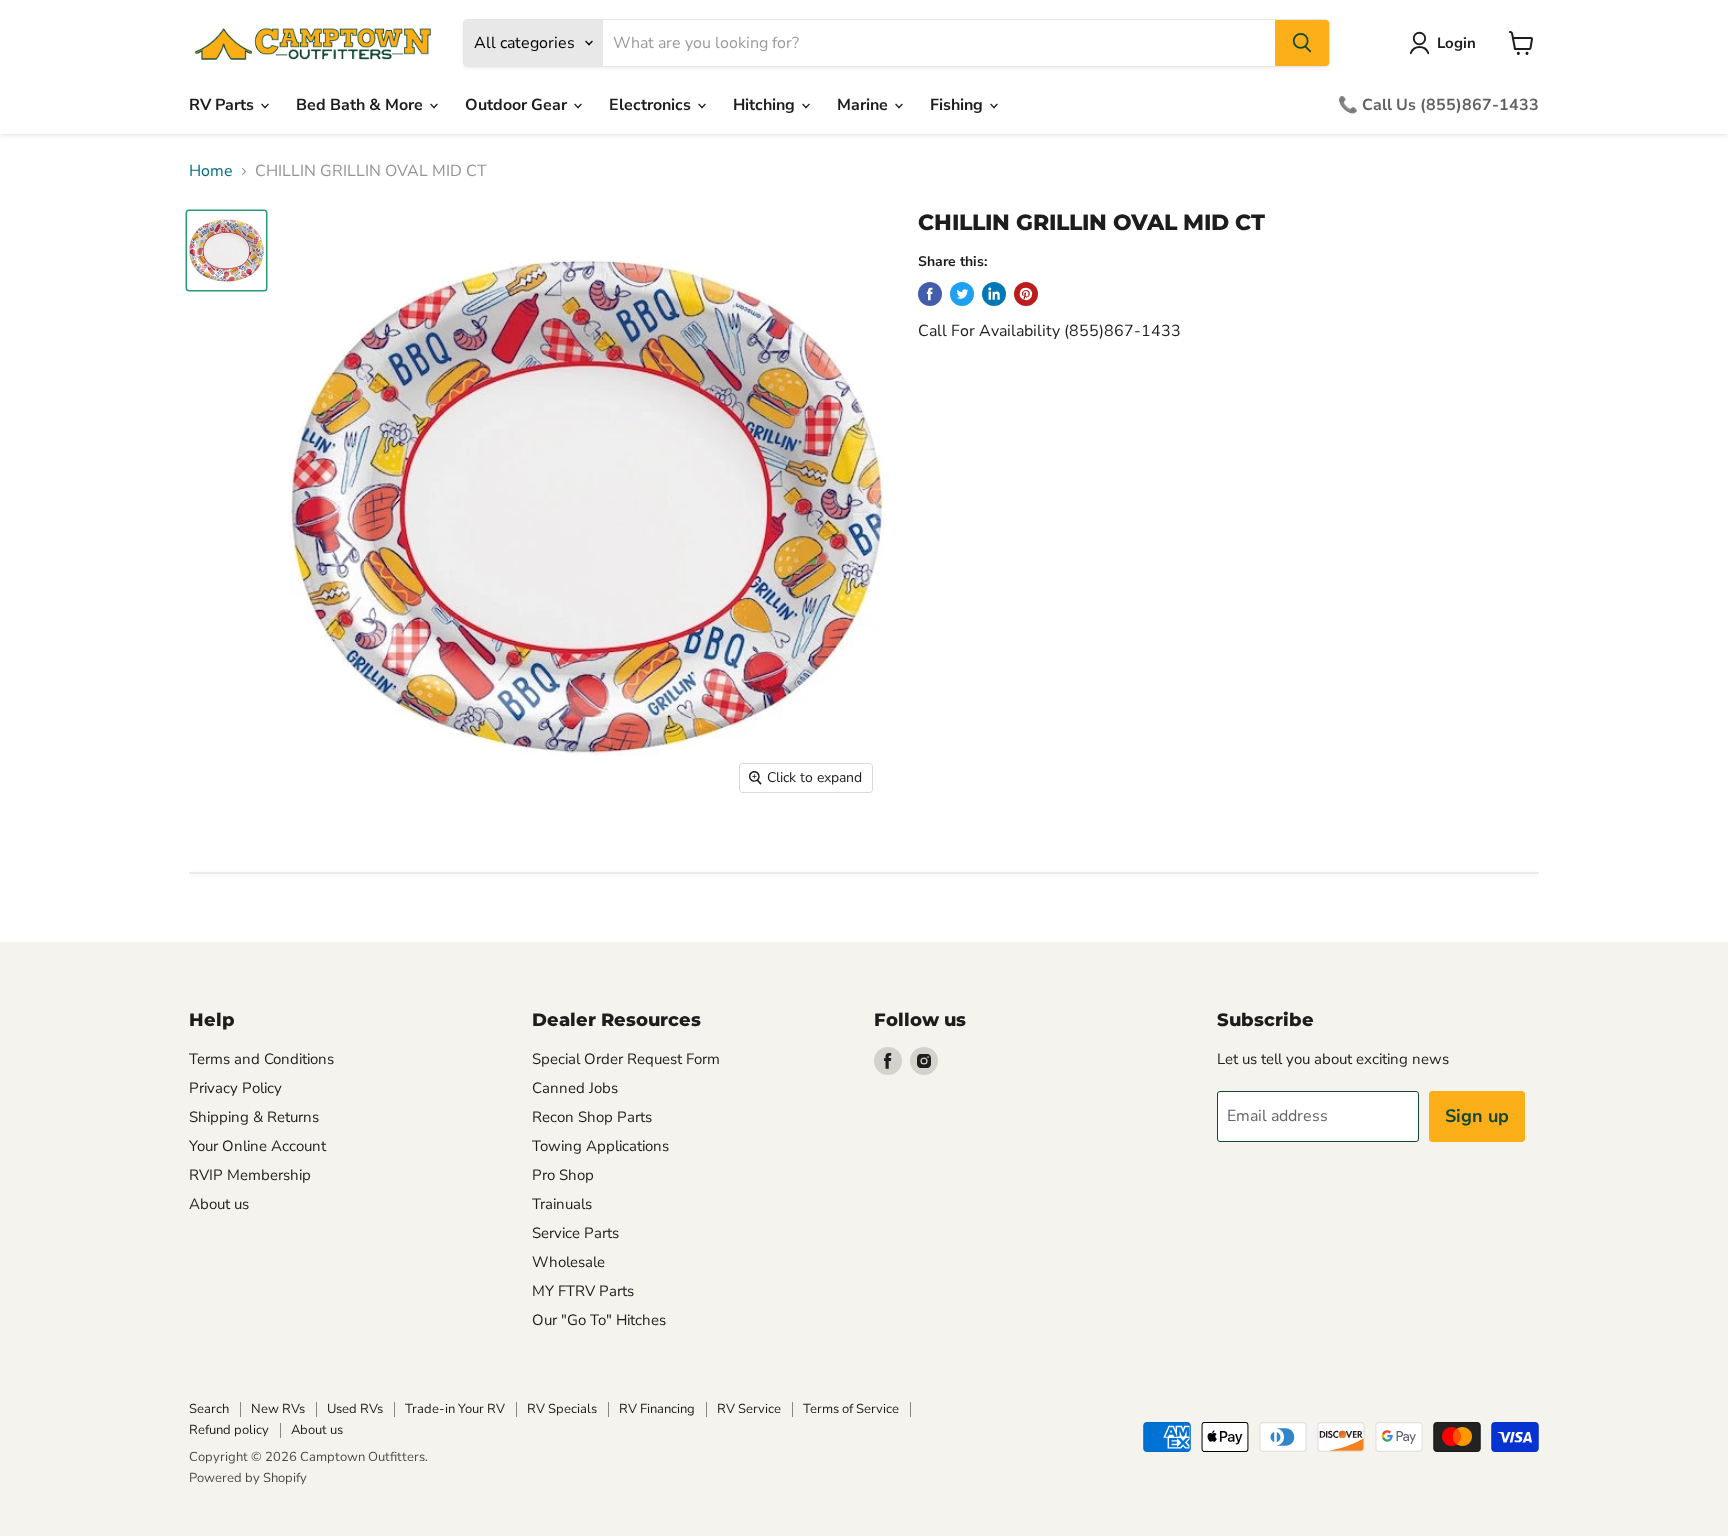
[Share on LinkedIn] (994, 294)
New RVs (278, 1409)
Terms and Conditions (261, 1059)
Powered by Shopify (248, 1478)
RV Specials (562, 1409)
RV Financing (657, 1409)
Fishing (958, 105)
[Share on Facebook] (930, 294)
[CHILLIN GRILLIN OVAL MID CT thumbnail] (226, 250)
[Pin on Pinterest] (1026, 294)
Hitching (766, 105)
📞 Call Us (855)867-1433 (1438, 105)
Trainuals (562, 1204)
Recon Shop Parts (592, 1117)
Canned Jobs (575, 1088)
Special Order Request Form (626, 1059)
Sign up (1477, 1116)
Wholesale (568, 1262)
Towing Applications (600, 1146)
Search (209, 1409)
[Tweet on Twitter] (962, 294)
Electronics (652, 105)
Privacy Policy (235, 1088)
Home (211, 171)
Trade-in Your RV (455, 1409)
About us (219, 1204)
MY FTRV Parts (583, 1291)
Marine (864, 105)
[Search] (1302, 43)
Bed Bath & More (361, 105)
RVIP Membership (250, 1175)
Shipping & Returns (254, 1117)
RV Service (749, 1409)
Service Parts (575, 1233)
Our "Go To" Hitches (599, 1320)
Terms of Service (851, 1409)
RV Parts (223, 105)
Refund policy (229, 1430)
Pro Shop (563, 1175)
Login (1456, 43)
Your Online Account (257, 1146)
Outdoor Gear (518, 105)
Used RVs (355, 1409)
